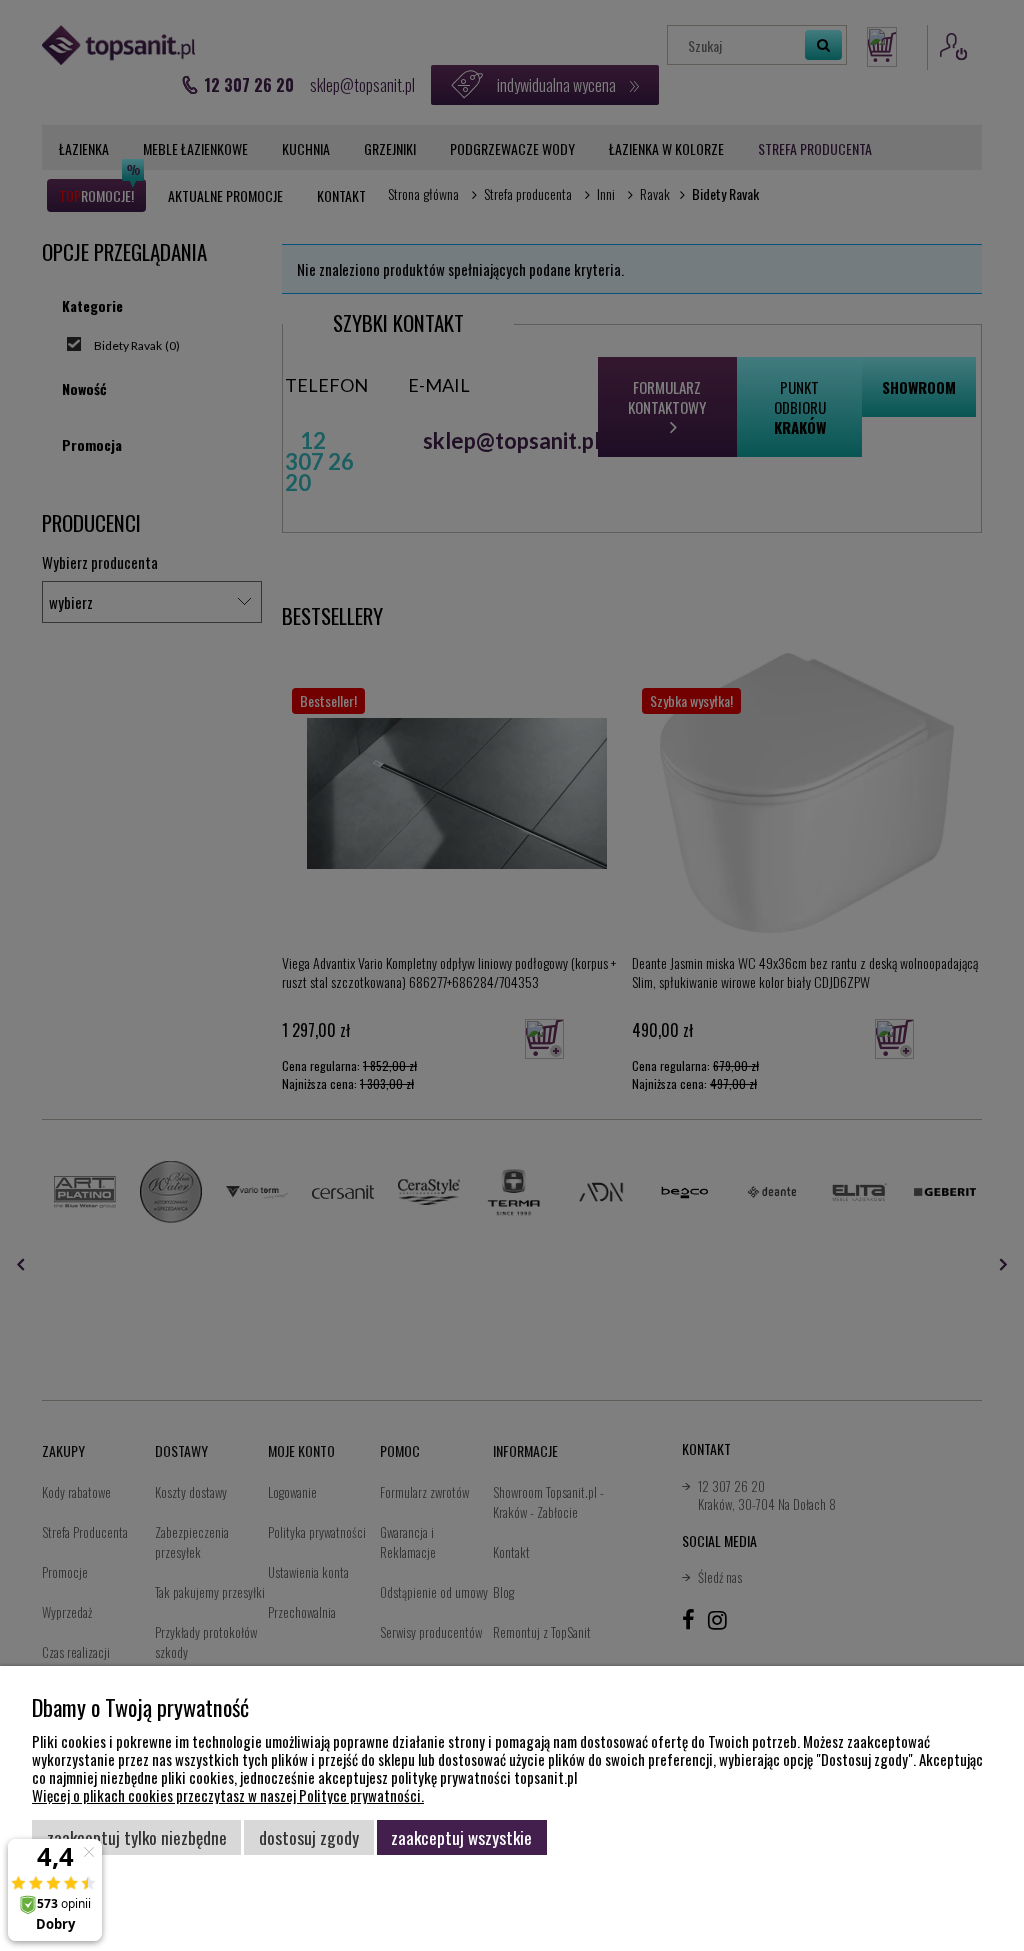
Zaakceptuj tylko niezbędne (137, 1837)
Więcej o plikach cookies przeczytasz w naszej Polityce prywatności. (228, 1795)
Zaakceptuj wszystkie (461, 1837)
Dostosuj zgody (309, 1837)
